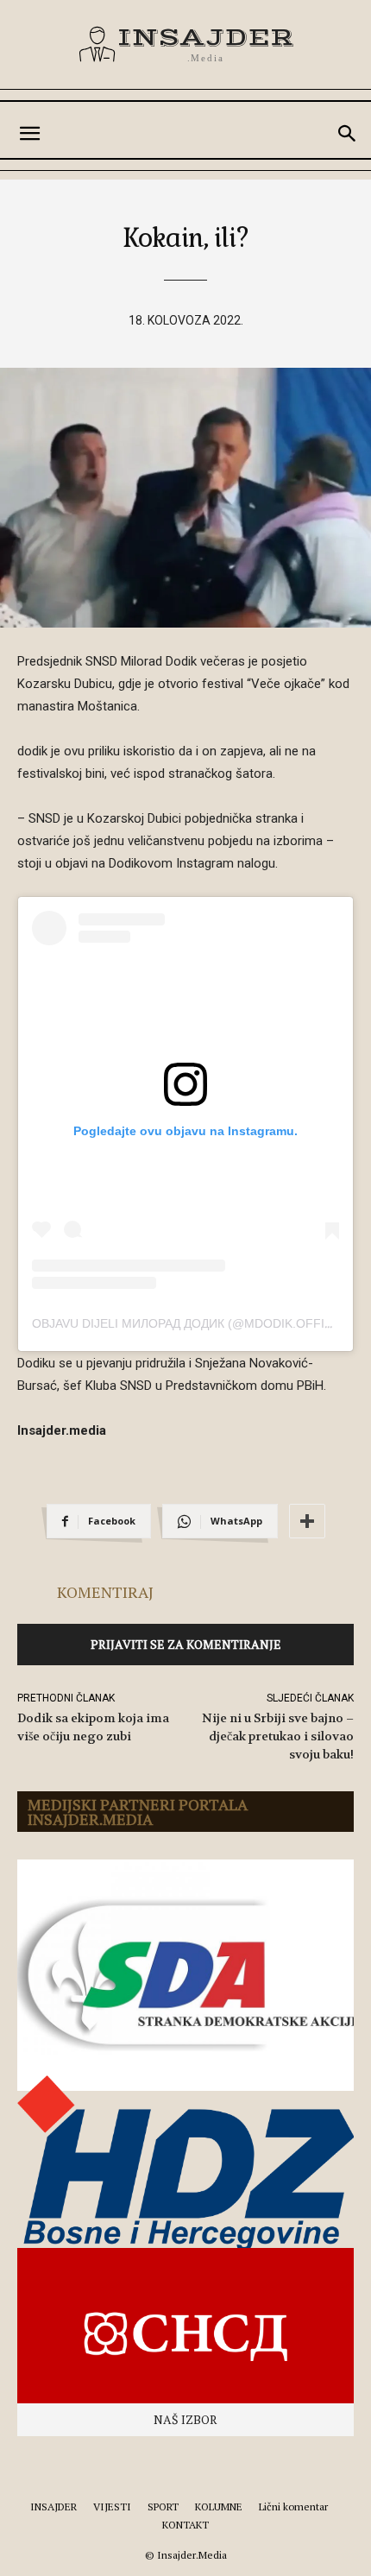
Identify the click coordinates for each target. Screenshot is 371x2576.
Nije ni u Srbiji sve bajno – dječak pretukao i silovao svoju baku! (278, 1736)
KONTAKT (185, 2525)
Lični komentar (293, 2507)
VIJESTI (112, 2507)
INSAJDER (53, 2507)
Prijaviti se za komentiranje (186, 1644)
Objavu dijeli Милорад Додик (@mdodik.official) (194, 1323)
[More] (307, 1521)
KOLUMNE (219, 2507)
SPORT (163, 2507)
